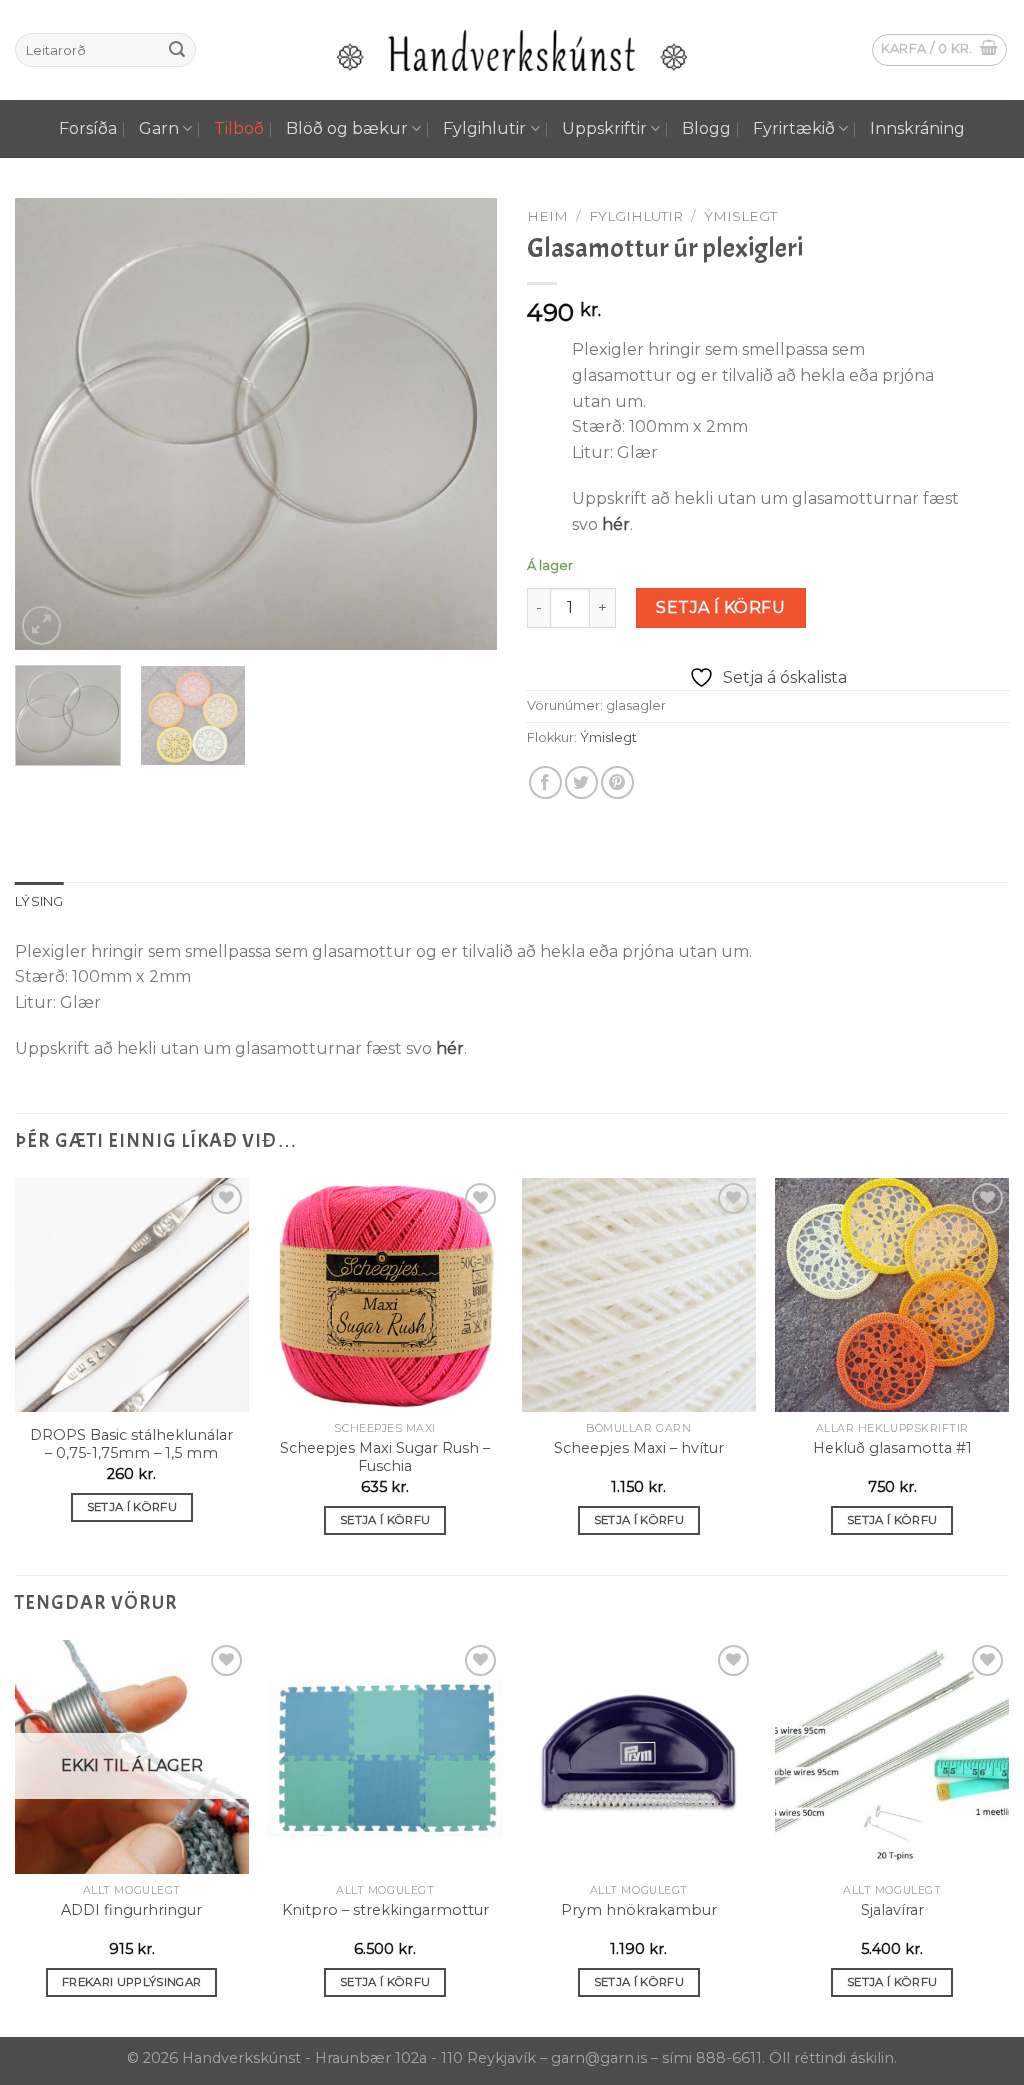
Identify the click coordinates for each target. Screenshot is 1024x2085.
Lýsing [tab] (39, 901)
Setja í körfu (720, 607)
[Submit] (177, 50)
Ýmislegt (740, 216)
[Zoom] (41, 625)
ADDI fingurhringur (131, 1910)
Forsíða (88, 128)
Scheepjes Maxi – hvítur (639, 1448)
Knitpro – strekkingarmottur (385, 1910)
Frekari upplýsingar (132, 1982)
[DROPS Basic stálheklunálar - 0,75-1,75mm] (132, 1295)
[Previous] (50, 424)
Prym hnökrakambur (639, 1910)
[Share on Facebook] (545, 782)
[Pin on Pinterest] (617, 782)
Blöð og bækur (347, 128)
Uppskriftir (604, 128)
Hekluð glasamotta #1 (892, 1448)
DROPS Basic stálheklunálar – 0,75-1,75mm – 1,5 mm (131, 1444)
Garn (159, 128)
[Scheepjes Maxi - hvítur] (639, 1295)
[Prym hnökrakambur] (639, 1757)
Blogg (706, 128)
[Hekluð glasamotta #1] (892, 1295)
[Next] (462, 424)
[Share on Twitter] (581, 782)
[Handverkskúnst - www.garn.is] (512, 50)
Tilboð (239, 128)
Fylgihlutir (484, 128)
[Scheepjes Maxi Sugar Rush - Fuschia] (385, 1295)
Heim (547, 216)
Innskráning (917, 128)
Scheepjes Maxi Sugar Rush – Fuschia (385, 1457)
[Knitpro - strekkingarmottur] (385, 1757)
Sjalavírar (892, 1910)
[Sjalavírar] (892, 1757)
